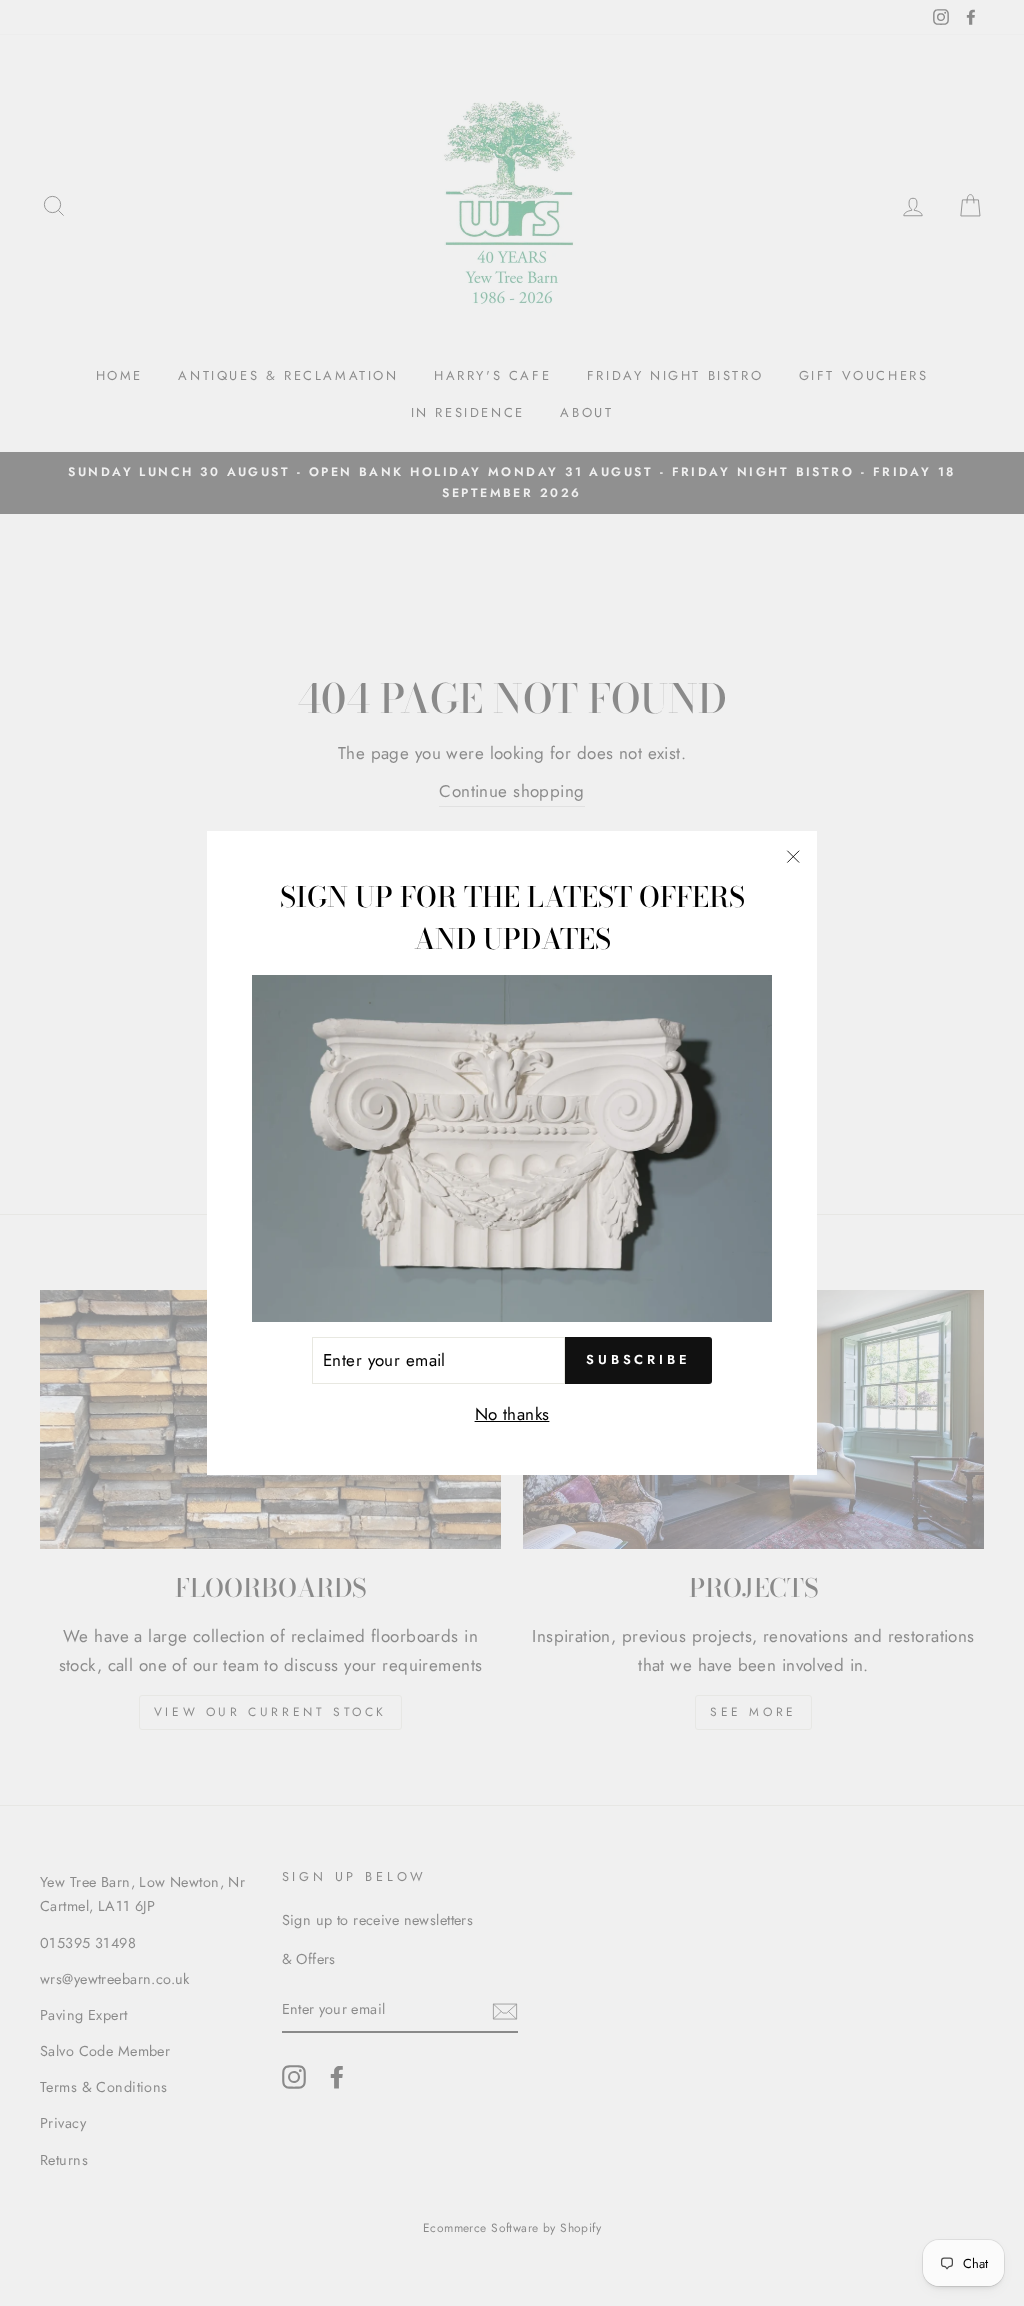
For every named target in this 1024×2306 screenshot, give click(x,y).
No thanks (512, 1414)
